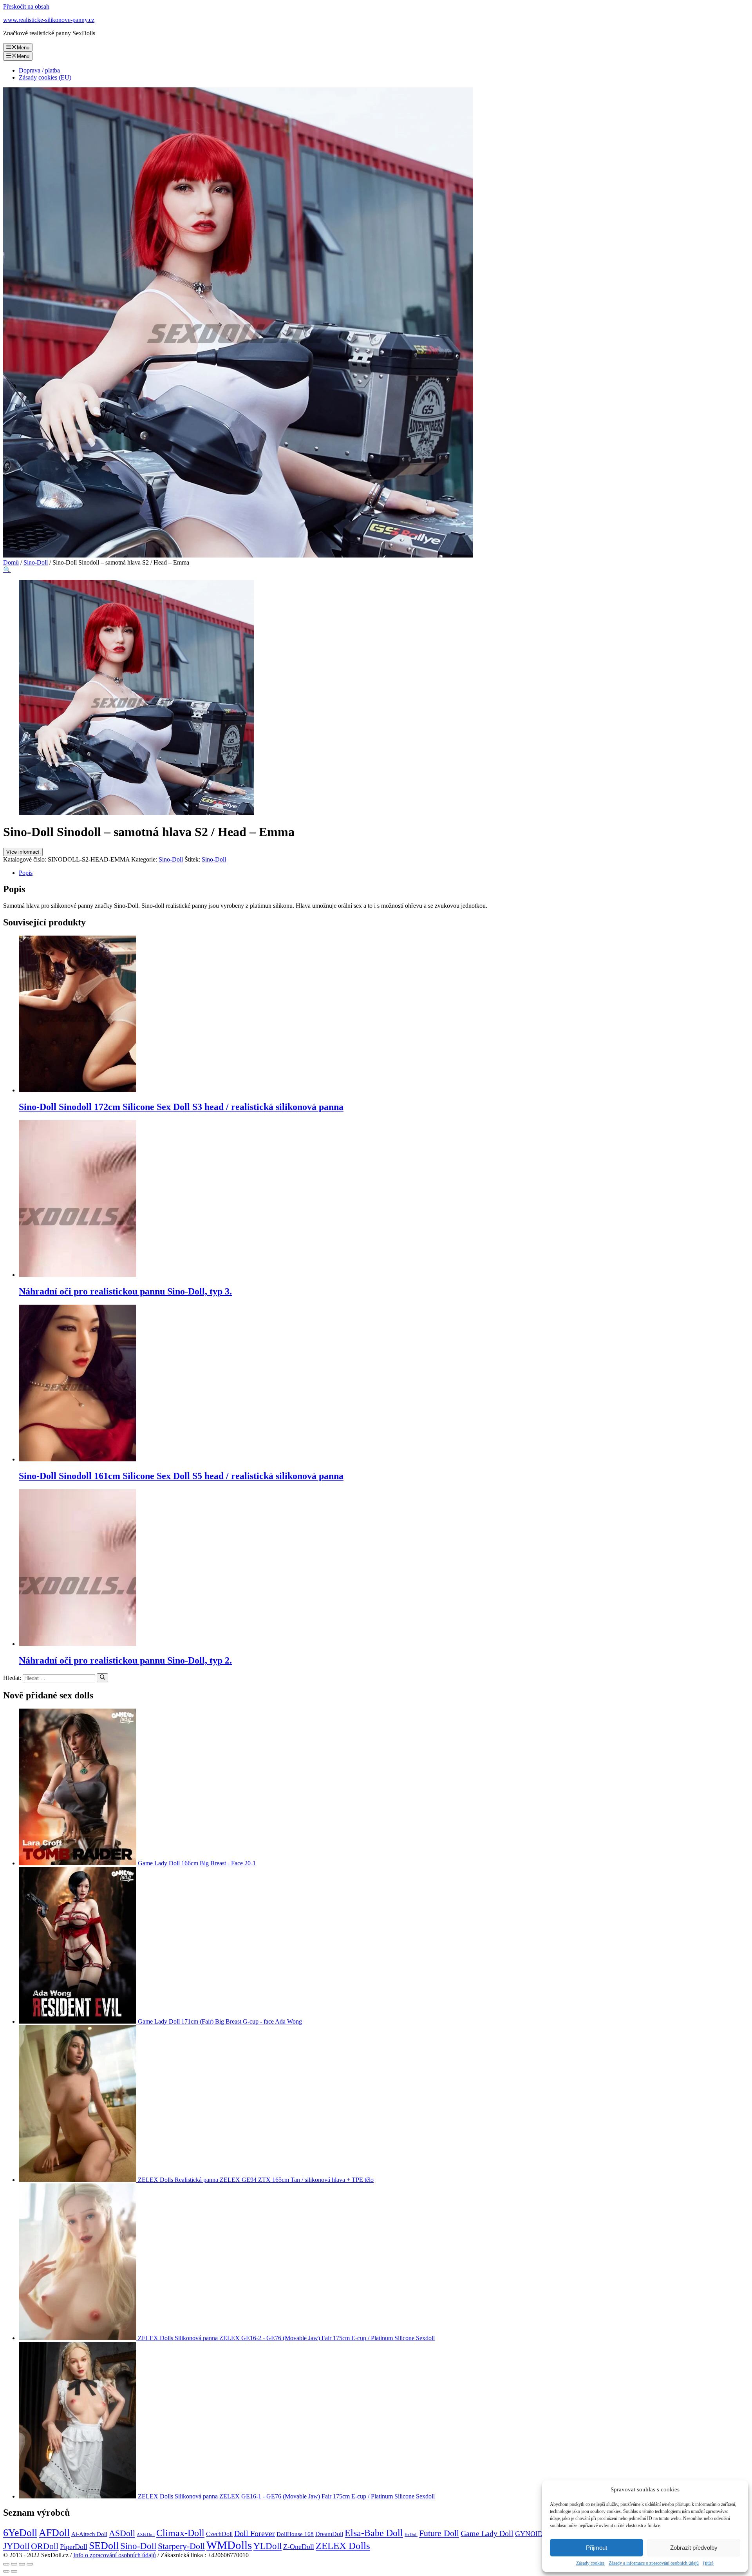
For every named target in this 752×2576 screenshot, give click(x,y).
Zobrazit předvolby (694, 2548)
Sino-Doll (36, 562)
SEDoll (104, 2546)
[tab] (384, 873)
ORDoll (45, 2546)
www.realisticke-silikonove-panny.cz (49, 20)
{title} (708, 2563)
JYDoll (16, 2546)
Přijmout (597, 2548)
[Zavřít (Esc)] (6, 2564)
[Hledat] (102, 1678)
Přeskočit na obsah (26, 6)
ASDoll (122, 2533)
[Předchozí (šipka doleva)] (6, 2571)
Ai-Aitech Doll (89, 2534)
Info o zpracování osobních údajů (115, 2555)
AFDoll (54, 2533)
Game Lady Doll (487, 2533)
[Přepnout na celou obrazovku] (22, 2564)
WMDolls (229, 2545)
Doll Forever (255, 2533)
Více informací (23, 852)
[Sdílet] (14, 2564)
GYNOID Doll (536, 2534)
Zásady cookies (590, 2563)
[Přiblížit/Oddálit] (30, 2564)
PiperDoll (74, 2547)
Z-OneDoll (299, 2547)
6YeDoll (20, 2533)
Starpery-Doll (181, 2546)
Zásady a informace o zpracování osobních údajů (654, 2563)
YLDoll (268, 2546)
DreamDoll (329, 2534)
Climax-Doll (180, 2533)
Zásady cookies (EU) (45, 77)
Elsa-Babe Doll (374, 2533)
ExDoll (411, 2535)
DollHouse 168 (295, 2534)
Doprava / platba (39, 70)
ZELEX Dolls (343, 2546)
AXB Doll (146, 2535)
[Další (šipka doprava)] (14, 2571)
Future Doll (439, 2533)
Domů (11, 562)
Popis (26, 873)
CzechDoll (219, 2534)
